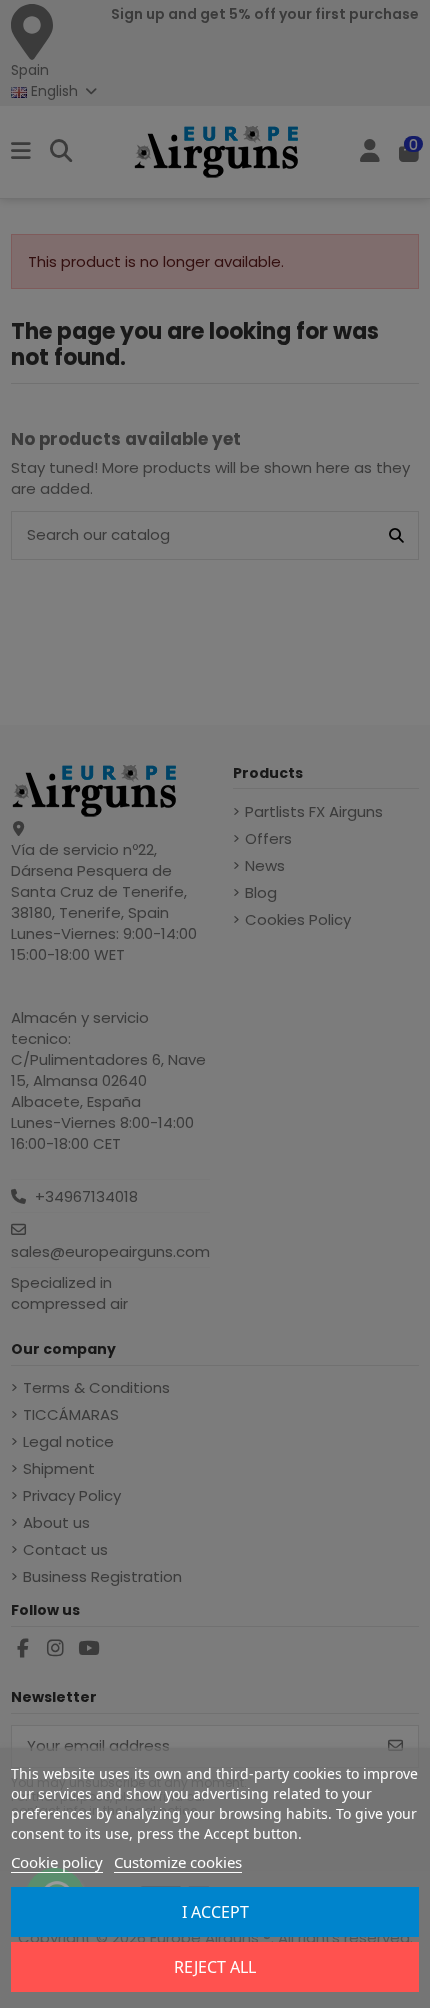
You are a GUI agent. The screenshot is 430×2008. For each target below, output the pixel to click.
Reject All (215, 1967)
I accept (215, 1912)
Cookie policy (57, 1862)
